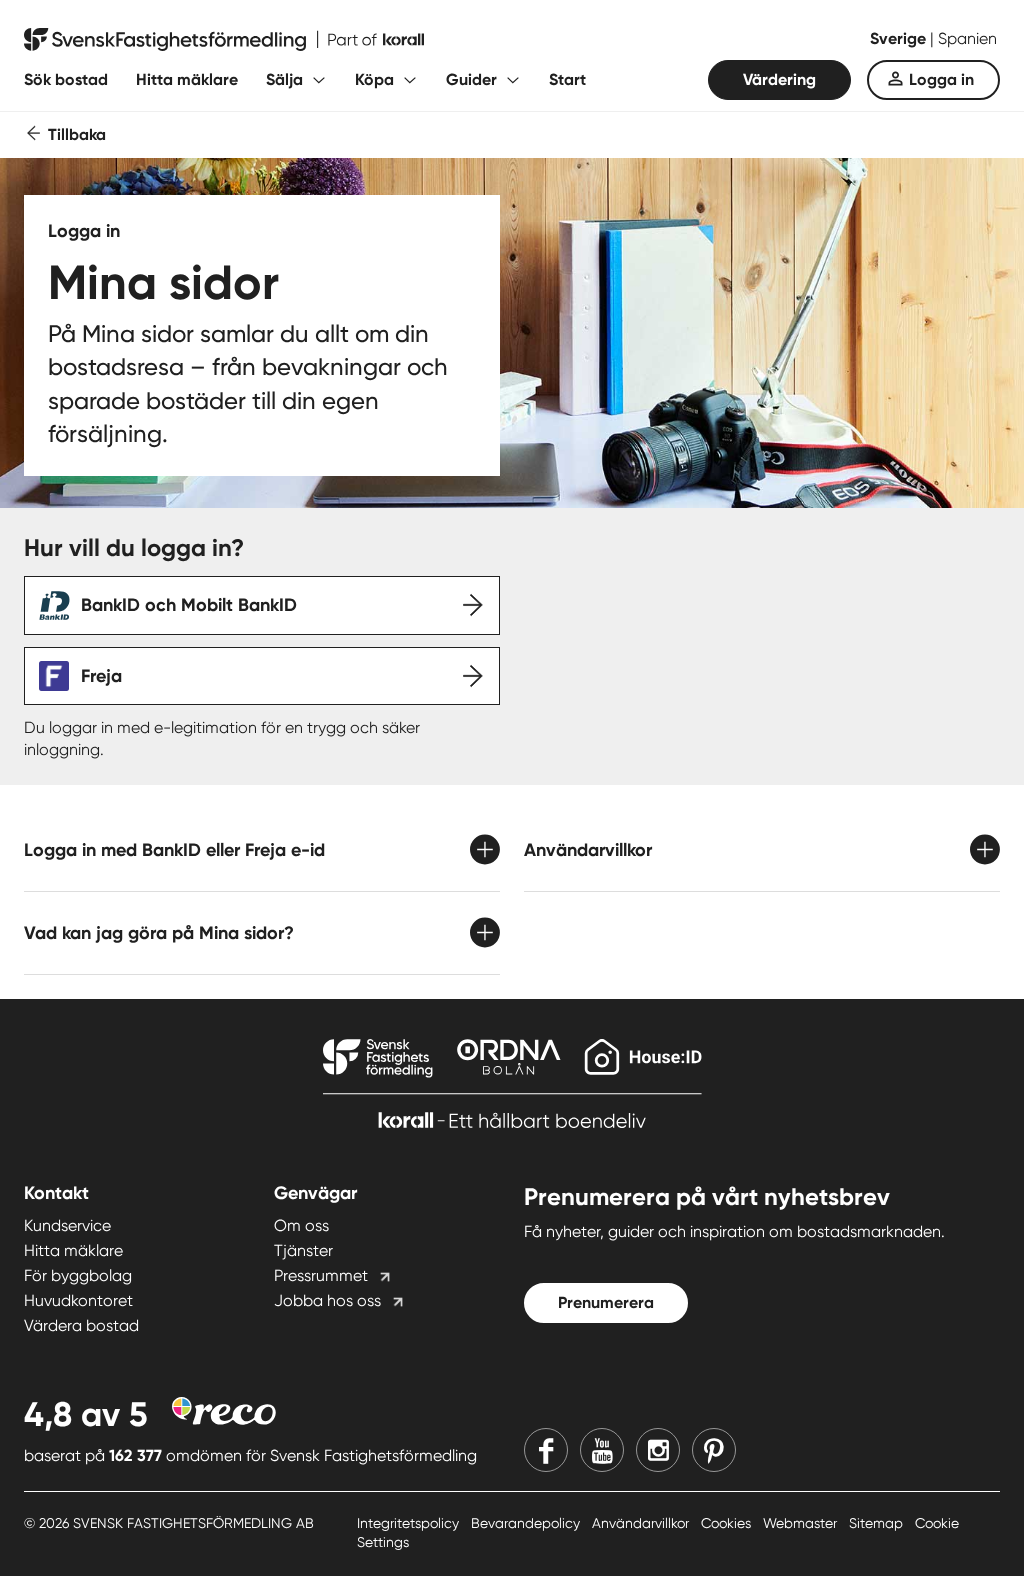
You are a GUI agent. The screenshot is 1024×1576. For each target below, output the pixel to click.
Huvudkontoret (78, 1300)
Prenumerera (606, 1302)
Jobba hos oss (327, 1300)
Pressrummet (321, 1275)
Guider (471, 79)
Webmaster (802, 1523)
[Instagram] (658, 1450)
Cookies (728, 1523)
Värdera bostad (81, 1325)
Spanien (967, 38)
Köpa (374, 79)
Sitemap (878, 1523)
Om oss (301, 1225)
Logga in (941, 79)
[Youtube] (602, 1450)
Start (567, 79)
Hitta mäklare (187, 79)
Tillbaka (77, 134)
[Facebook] (546, 1450)
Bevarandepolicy (527, 1523)
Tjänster (303, 1250)
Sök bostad (66, 79)
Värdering (779, 79)
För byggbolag (78, 1275)
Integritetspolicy (410, 1523)
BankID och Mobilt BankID (189, 605)
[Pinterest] (714, 1450)
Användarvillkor (642, 1523)
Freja (101, 676)
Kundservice (67, 1225)
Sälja (284, 79)
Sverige (900, 38)
